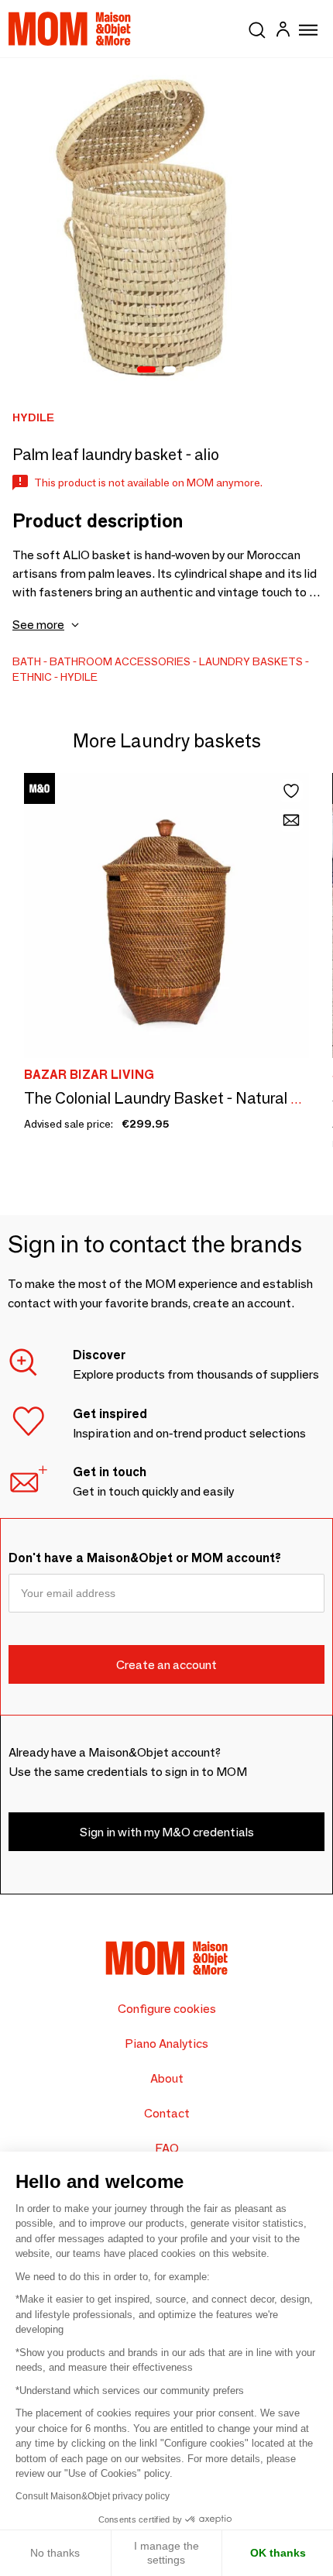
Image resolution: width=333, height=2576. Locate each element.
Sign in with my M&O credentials (167, 1832)
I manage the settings (166, 2553)
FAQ (167, 2148)
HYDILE (79, 677)
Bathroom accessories (120, 661)
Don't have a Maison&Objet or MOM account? (145, 1558)
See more (38, 625)
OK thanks (278, 2553)
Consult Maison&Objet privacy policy (93, 2496)
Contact (167, 2113)
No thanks (55, 2553)
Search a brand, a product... (257, 27)
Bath (27, 661)
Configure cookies (167, 2009)
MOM (70, 29)
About (167, 2078)
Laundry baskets (251, 661)
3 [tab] (190, 370)
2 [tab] (170, 370)
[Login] (283, 31)
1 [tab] (146, 370)
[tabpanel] (166, 225)
